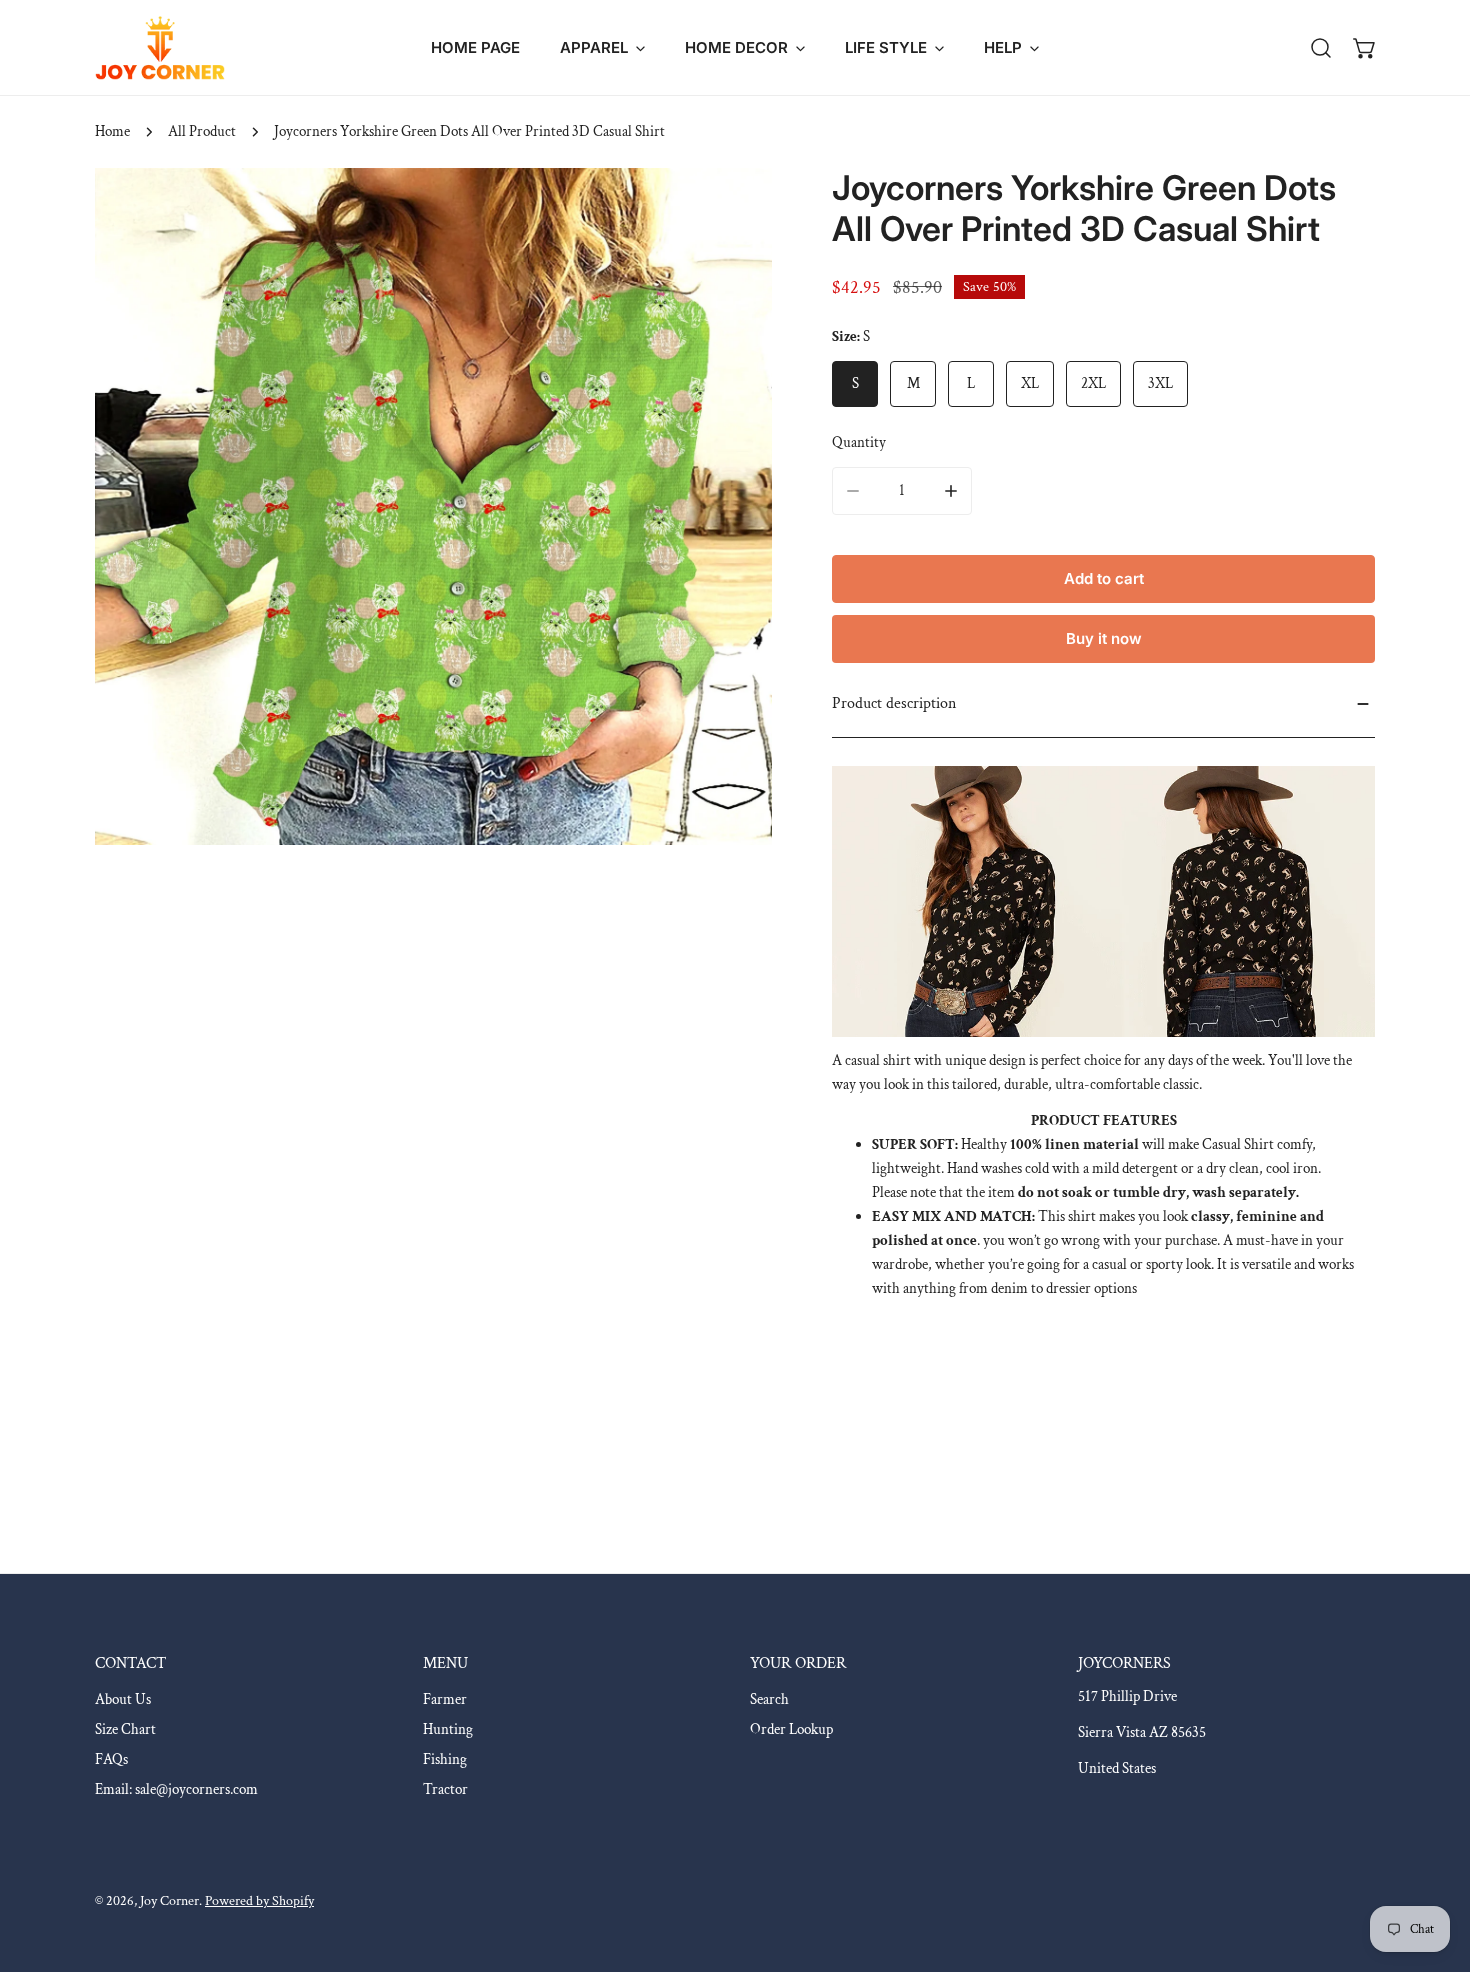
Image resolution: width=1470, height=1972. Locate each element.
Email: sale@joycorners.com (176, 1789)
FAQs (111, 1759)
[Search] (1321, 48)
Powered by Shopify (259, 1901)
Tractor (445, 1789)
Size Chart (125, 1729)
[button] (602, 47)
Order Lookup (791, 1729)
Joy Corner (169, 1901)
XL (1030, 383)
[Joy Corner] (160, 47)
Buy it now (1104, 638)
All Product (202, 131)
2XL (1093, 383)
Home (112, 131)
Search (769, 1699)
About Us (123, 1699)
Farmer (445, 1699)
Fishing (445, 1759)
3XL (1160, 383)
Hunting (448, 1729)
